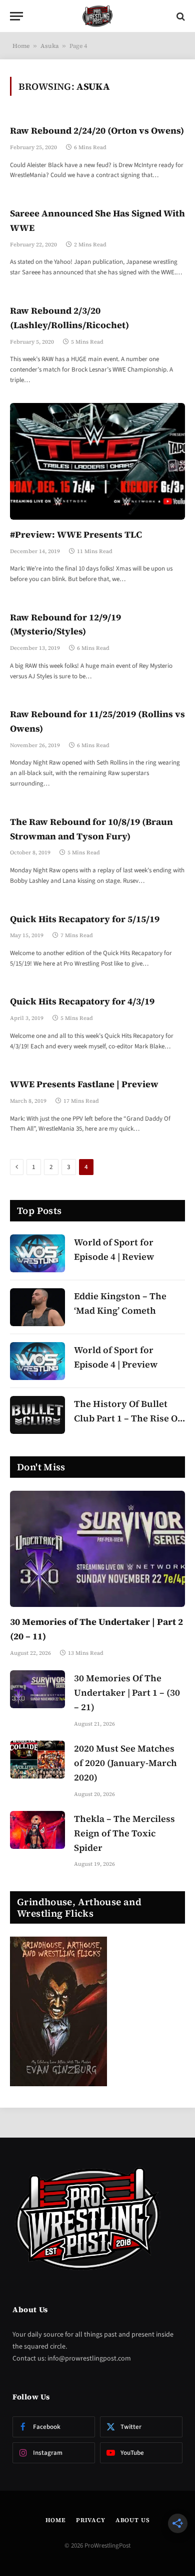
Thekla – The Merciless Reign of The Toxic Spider (124, 1833)
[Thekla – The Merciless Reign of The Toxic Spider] (37, 1830)
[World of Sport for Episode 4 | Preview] (37, 1361)
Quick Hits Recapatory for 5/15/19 (85, 919)
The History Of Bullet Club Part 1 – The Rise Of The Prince (127, 1418)
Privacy (91, 2520)
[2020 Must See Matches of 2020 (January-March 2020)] (37, 1760)
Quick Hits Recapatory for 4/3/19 (82, 1001)
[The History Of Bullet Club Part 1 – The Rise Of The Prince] (37, 1415)
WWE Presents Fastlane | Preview (84, 1084)
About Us (133, 2520)
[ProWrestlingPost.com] (97, 16)
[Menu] (16, 16)
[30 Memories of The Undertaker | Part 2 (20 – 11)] (97, 1549)
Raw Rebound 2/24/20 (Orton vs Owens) (97, 130)
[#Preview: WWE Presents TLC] (97, 461)
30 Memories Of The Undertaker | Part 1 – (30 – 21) (127, 1692)
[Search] (180, 16)
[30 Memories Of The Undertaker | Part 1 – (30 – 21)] (37, 1689)
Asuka (49, 46)
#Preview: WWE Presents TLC (76, 534)
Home (21, 46)
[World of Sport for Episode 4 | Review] (37, 1253)
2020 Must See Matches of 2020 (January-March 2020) (125, 1763)
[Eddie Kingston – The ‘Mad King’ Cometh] (37, 1307)
